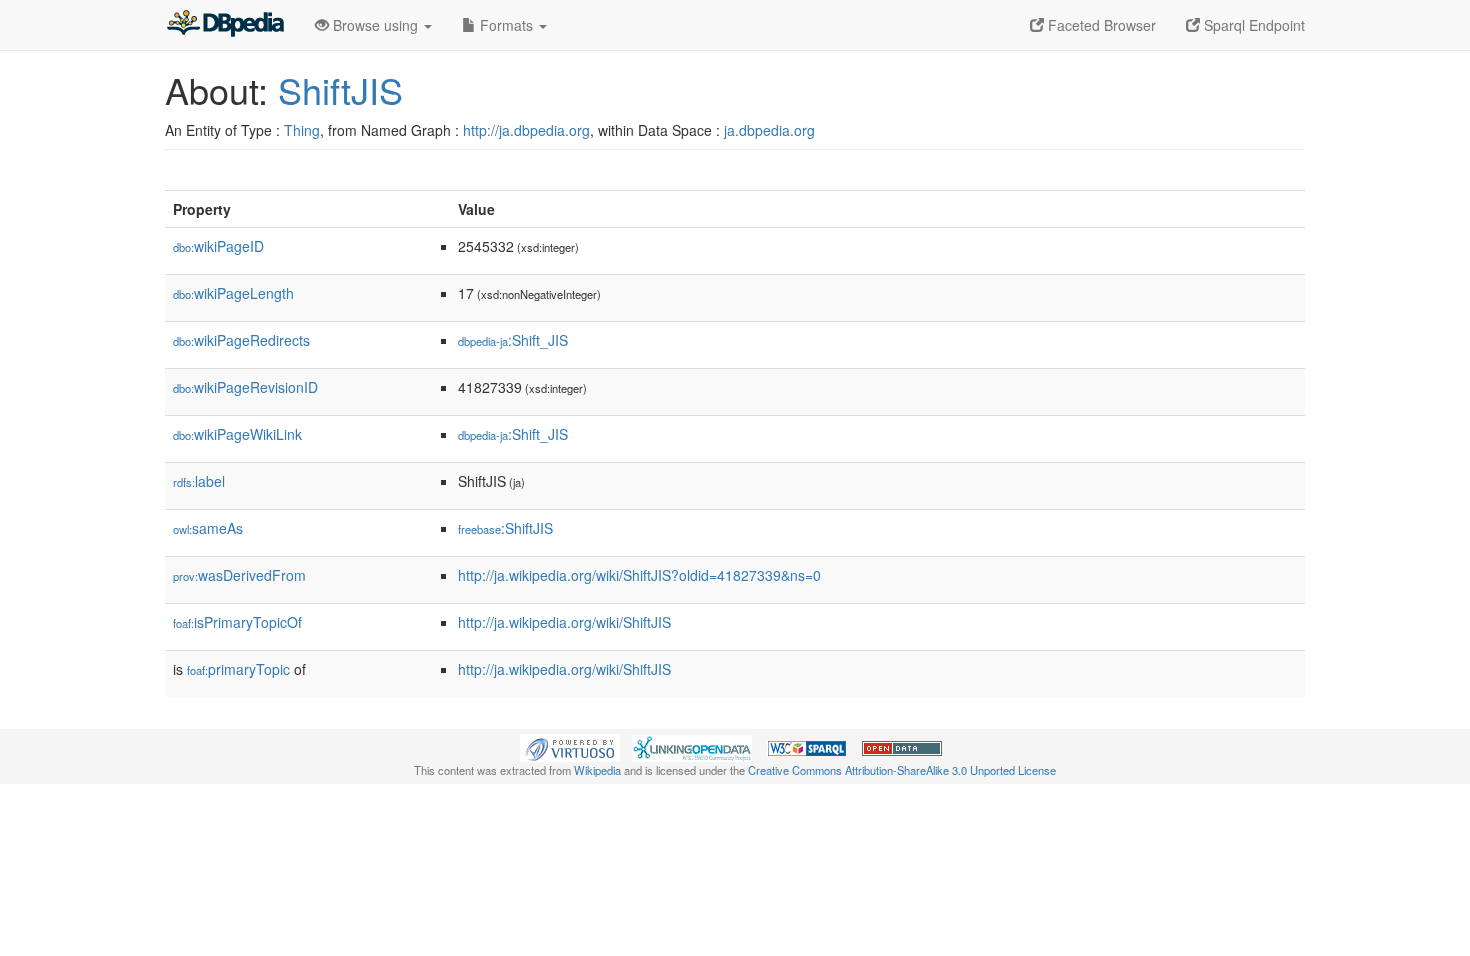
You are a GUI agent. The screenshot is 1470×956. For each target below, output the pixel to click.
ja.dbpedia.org (769, 130)
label (199, 481)
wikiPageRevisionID (245, 387)
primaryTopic (238, 669)
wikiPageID (218, 246)
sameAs (208, 528)
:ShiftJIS (505, 528)
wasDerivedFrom (239, 575)
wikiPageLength (233, 293)
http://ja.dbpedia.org (526, 130)
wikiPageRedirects (241, 340)
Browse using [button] (375, 25)
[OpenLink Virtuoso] (570, 746)
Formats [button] (506, 25)
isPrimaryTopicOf (237, 622)
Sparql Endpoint (1252, 25)
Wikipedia (597, 770)
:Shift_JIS (513, 340)
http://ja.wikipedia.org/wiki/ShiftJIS (564, 622)
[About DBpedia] (225, 25)
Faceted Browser (1100, 25)
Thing (302, 130)
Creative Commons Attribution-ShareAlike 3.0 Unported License (902, 770)
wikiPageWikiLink (237, 434)
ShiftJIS (340, 89)
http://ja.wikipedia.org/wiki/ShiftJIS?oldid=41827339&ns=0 (639, 575)
